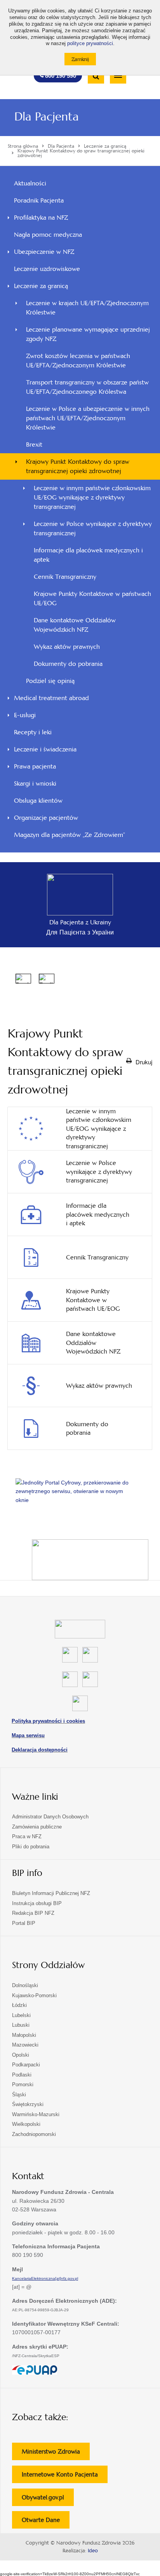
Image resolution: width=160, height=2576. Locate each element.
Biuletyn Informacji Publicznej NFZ (51, 1893)
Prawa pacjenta (35, 766)
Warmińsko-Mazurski (36, 2114)
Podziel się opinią (61, 683)
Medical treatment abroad (51, 698)
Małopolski (24, 2035)
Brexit (34, 444)
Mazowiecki (25, 2045)
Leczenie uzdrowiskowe (47, 269)
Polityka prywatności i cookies (48, 1721)
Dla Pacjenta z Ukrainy (80, 922)
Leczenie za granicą (41, 286)
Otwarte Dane (46, 2522)
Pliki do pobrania (31, 1847)
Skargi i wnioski (35, 783)
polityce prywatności (90, 44)
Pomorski (23, 2084)
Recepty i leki (33, 732)
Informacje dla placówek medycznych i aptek (88, 555)
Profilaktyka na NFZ (41, 217)
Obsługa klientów (38, 801)
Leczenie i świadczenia (45, 749)
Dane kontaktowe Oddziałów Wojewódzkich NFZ (75, 625)
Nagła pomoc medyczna (48, 235)
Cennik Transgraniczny (65, 577)
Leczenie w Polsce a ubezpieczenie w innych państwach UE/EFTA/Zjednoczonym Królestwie (88, 418)
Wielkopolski (26, 2124)
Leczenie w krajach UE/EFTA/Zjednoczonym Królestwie (87, 308)
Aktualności (30, 183)
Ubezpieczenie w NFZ (44, 252)
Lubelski (21, 2015)
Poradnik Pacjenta (39, 200)
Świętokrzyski (28, 2104)
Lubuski (21, 2025)
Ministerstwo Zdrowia (56, 2454)
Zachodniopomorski (34, 2134)
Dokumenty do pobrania (68, 664)
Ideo (93, 2551)
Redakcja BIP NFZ (33, 1913)
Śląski (19, 2095)
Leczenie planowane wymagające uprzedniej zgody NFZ (88, 334)
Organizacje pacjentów (46, 818)
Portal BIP (24, 1923)
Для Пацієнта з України (80, 932)
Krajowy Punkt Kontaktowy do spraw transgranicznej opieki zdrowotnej (78, 466)
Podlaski (22, 2075)
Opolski (21, 2055)
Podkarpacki (26, 2065)
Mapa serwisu (28, 1735)
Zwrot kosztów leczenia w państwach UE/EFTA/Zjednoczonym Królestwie (78, 361)
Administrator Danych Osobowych (50, 1817)
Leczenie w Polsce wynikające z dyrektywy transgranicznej (93, 528)
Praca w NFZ (27, 1836)
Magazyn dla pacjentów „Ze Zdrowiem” (70, 835)
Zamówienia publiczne (37, 1827)
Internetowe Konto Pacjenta (65, 2477)
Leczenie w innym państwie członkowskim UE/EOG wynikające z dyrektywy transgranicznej (92, 497)
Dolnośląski (25, 1985)
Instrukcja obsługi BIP (37, 1903)
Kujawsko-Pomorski (34, 1995)
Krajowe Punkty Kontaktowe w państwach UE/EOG (92, 598)
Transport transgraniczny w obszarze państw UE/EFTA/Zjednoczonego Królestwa (87, 387)
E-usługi (25, 715)
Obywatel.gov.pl (48, 2500)
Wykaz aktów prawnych (67, 647)
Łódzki (19, 2005)
